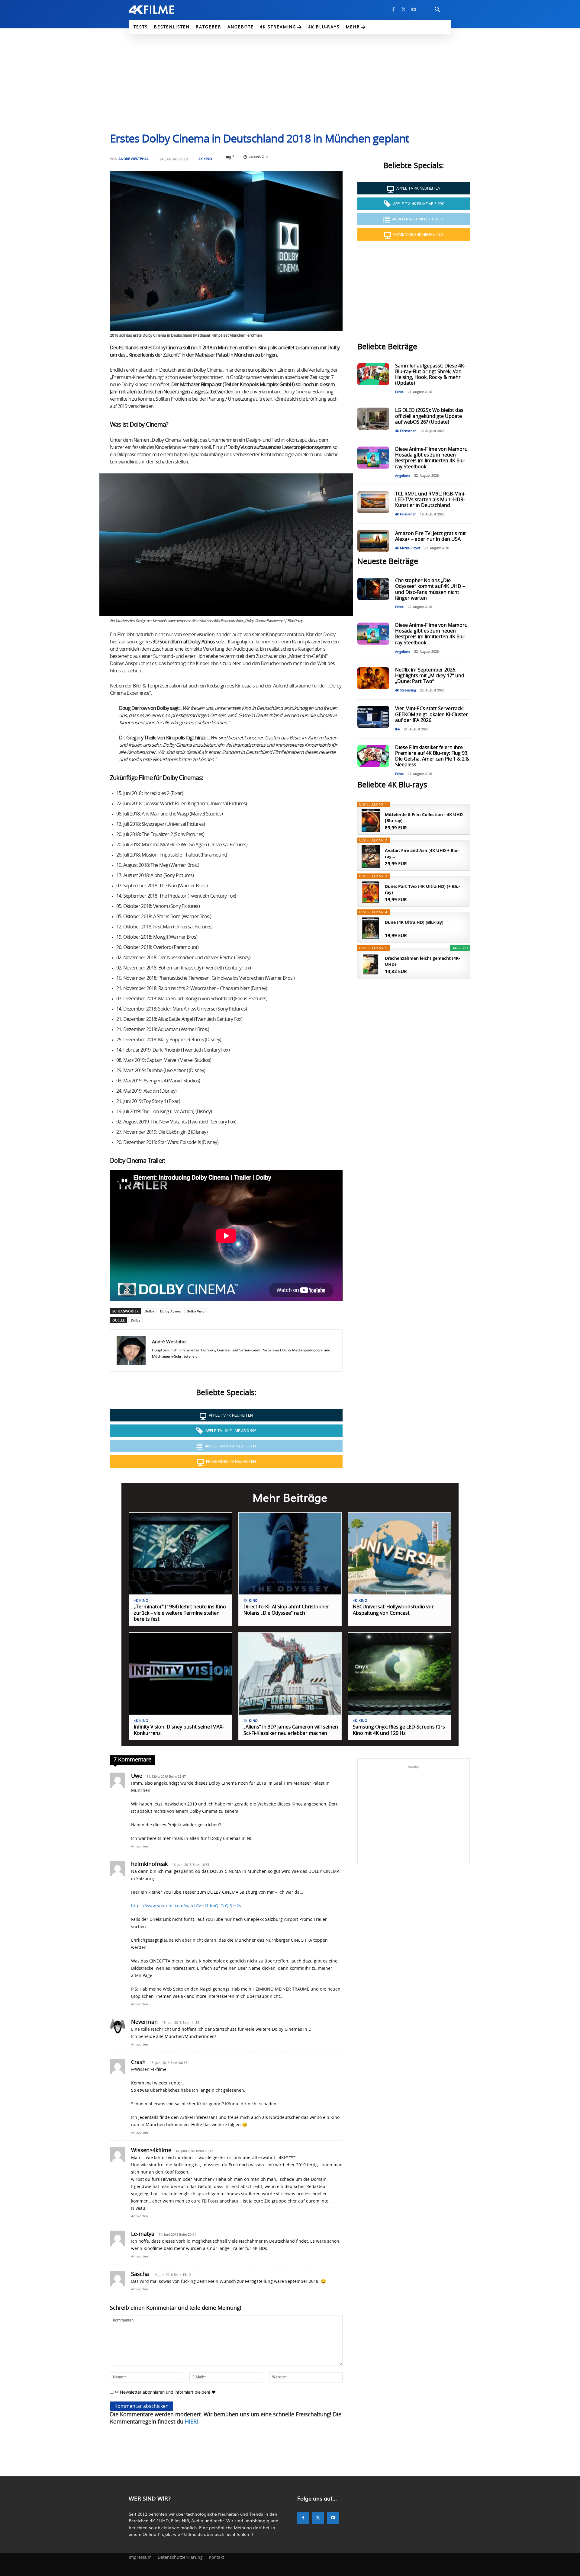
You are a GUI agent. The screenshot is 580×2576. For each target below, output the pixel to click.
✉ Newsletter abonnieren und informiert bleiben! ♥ (165, 2392)
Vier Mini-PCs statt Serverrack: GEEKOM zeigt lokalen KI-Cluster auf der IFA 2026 (432, 714)
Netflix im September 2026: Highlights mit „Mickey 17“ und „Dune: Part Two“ (430, 676)
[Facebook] (393, 10)
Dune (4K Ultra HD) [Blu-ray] (414, 922)
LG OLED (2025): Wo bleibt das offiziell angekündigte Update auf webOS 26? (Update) (429, 416)
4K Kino (205, 159)
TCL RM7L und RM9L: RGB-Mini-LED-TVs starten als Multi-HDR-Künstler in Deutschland (430, 500)
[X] (404, 10)
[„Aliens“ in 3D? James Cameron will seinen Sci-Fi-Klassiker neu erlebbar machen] (290, 1674)
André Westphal (134, 159)
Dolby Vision (197, 1311)
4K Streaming (406, 690)
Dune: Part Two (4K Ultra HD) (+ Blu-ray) (422, 889)
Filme (399, 392)
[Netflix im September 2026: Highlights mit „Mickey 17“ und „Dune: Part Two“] (373, 678)
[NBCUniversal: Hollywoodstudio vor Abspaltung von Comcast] (400, 1554)
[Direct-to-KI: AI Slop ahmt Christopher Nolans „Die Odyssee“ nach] (290, 1554)
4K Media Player (408, 548)
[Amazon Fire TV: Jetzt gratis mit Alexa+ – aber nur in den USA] (373, 541)
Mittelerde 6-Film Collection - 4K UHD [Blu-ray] (424, 817)
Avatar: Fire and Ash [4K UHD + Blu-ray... (422, 853)
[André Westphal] (131, 1350)
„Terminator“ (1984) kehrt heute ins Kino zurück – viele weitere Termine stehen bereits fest (180, 1613)
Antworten (140, 1846)
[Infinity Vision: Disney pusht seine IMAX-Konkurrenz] (180, 1674)
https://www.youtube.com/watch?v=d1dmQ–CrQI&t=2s (186, 1906)
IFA (398, 729)
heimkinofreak (149, 1864)
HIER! (192, 2422)
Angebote (403, 476)
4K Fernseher (406, 431)
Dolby (149, 1311)
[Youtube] (414, 10)
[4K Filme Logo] (161, 10)
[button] (437, 10)
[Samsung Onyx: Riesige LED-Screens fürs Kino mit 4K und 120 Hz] (400, 1674)
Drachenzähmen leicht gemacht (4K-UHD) (422, 961)
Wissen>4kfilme (151, 2151)
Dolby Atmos (170, 1311)
